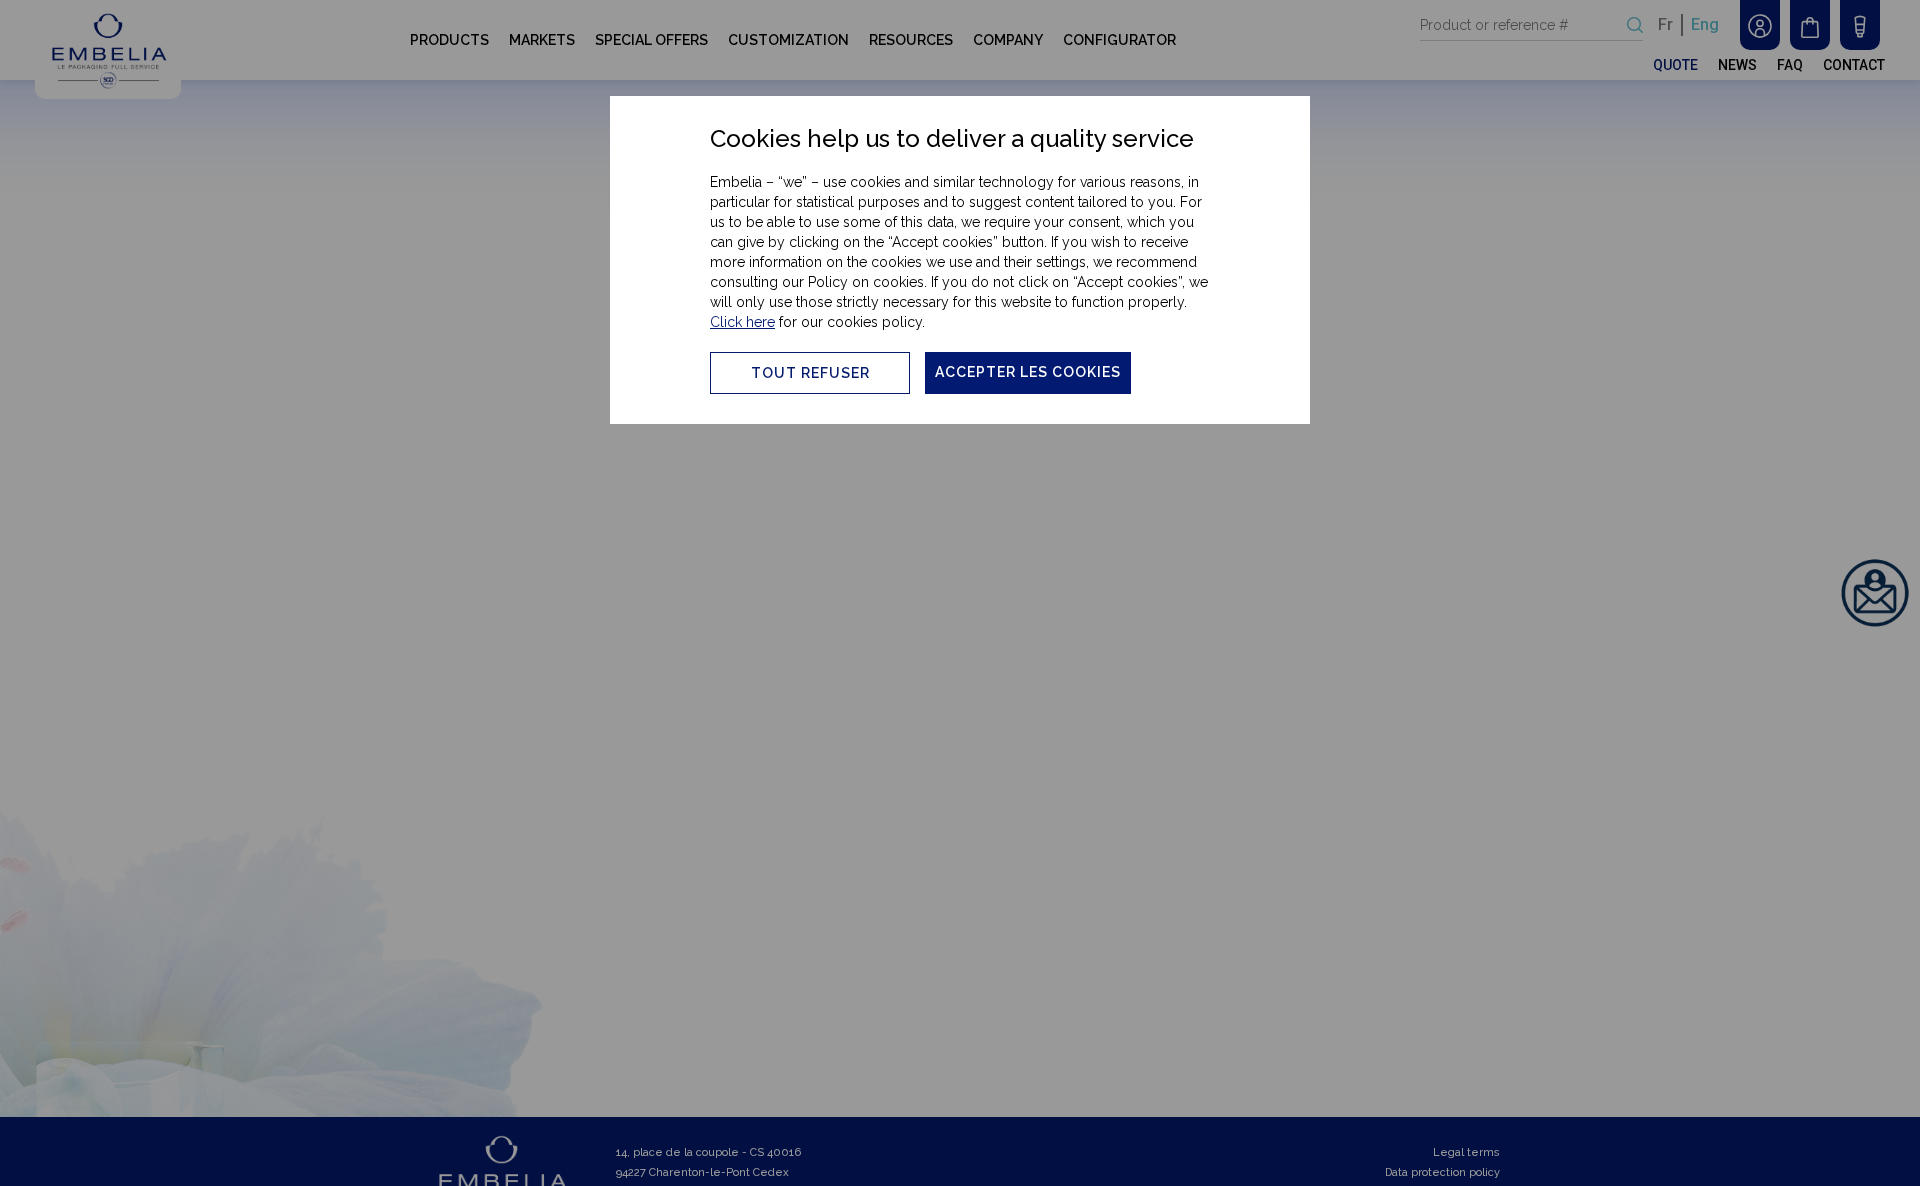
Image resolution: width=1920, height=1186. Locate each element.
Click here (742, 322)
